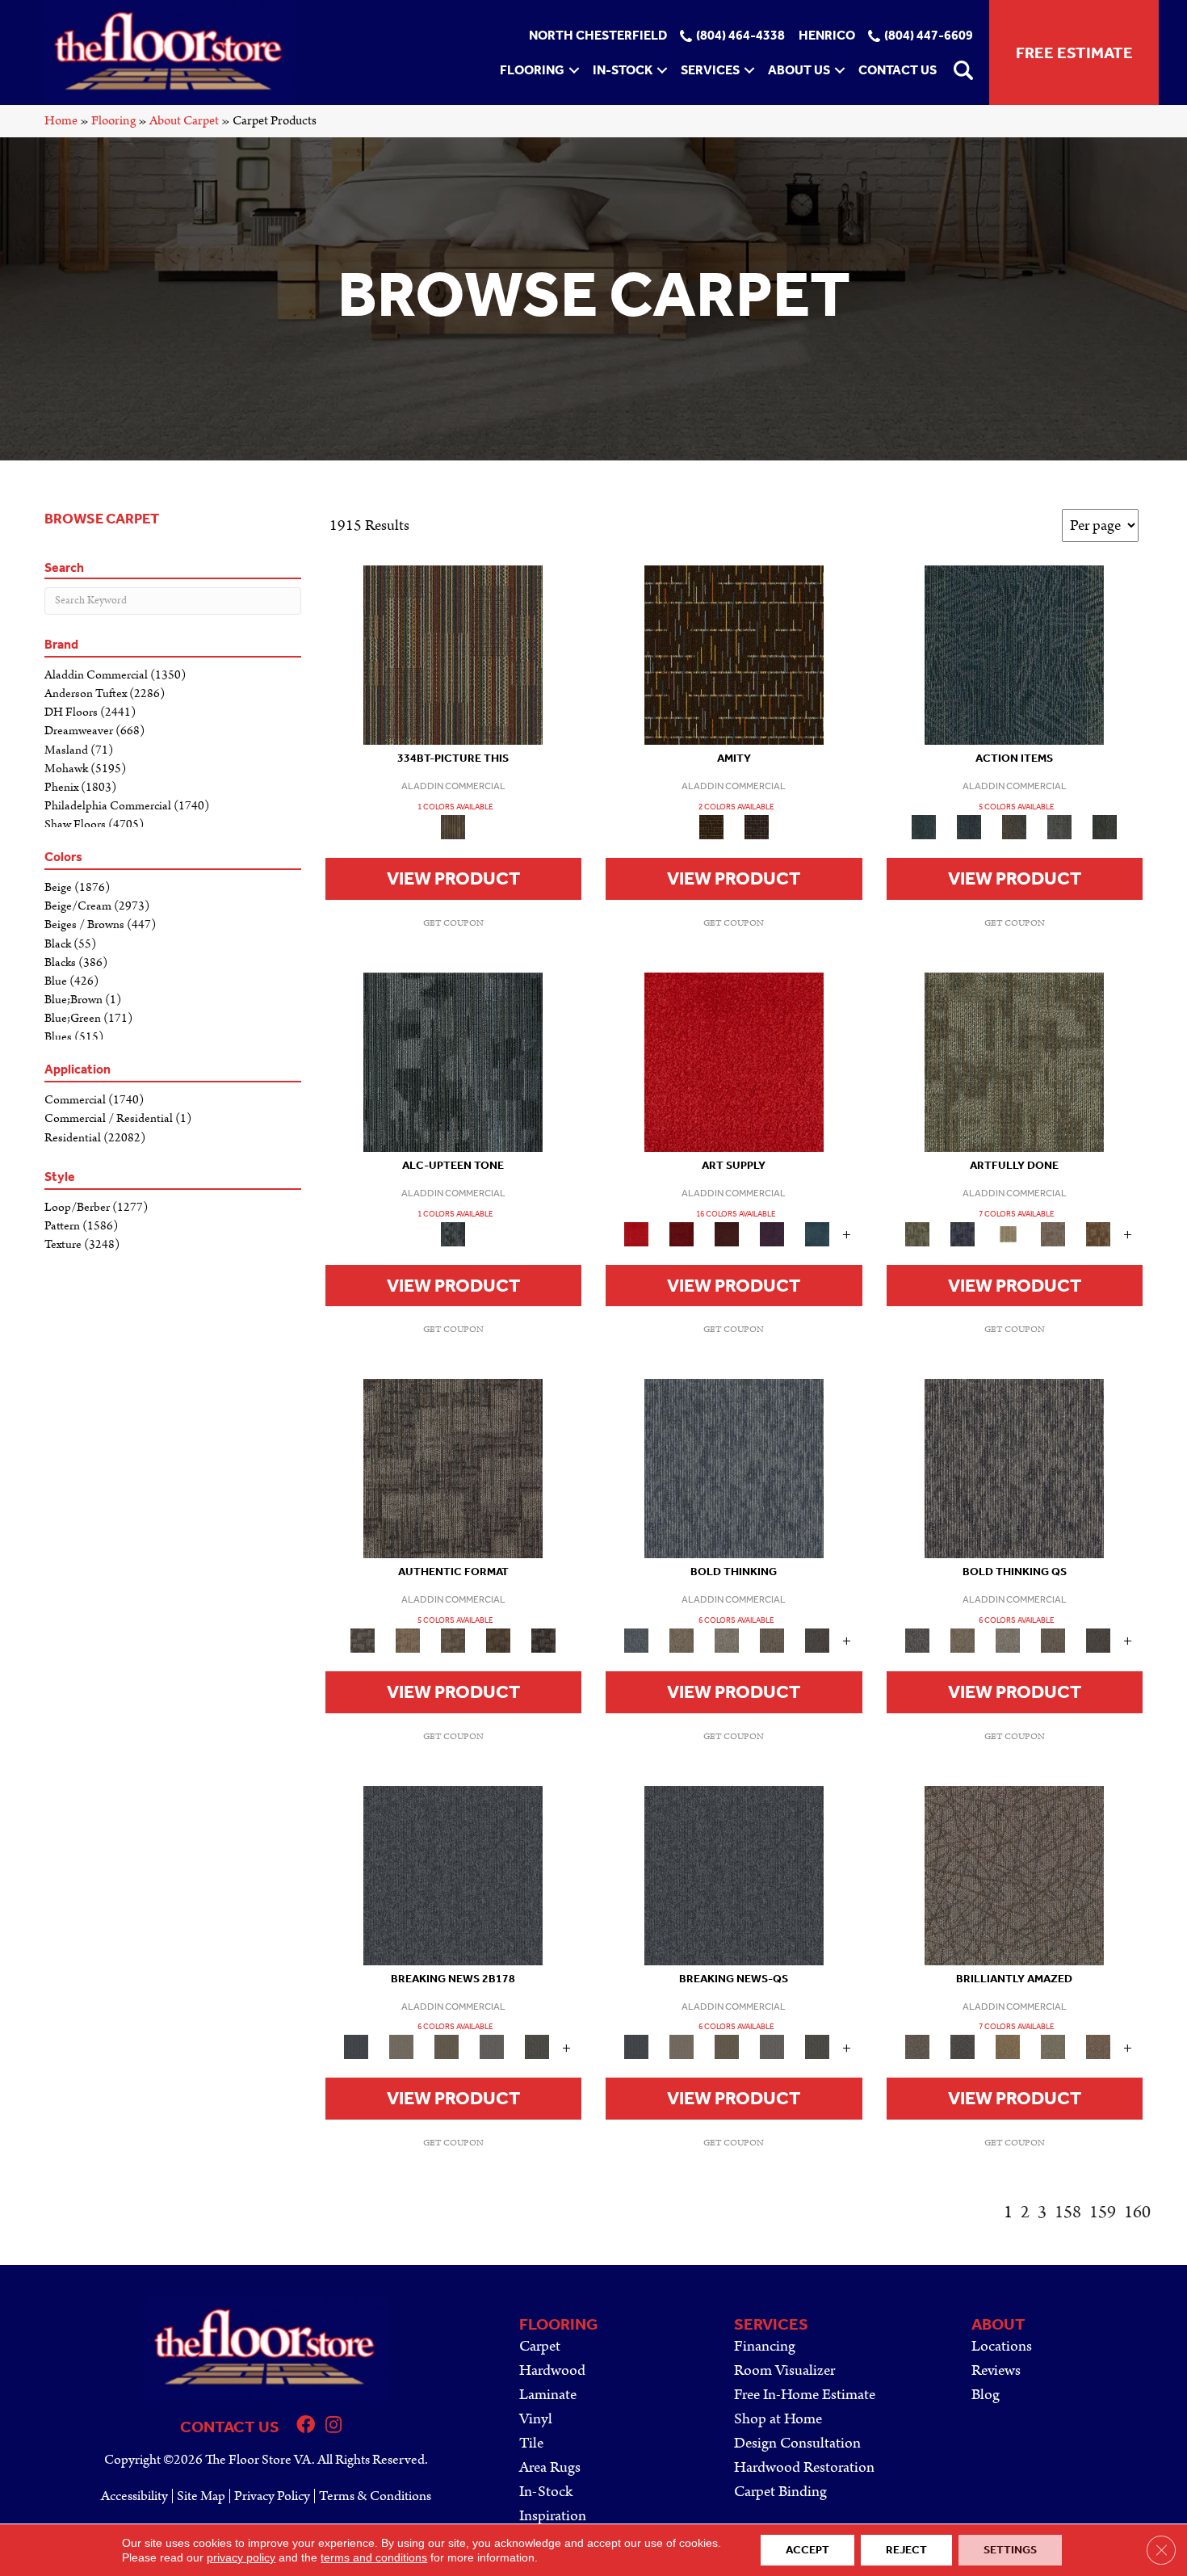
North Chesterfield (598, 36)
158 (1068, 2213)
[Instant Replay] (492, 2047)
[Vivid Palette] (1098, 1233)
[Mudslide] (453, 655)
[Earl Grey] (1059, 827)
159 (1103, 2213)
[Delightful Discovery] (1014, 1061)
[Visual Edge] (453, 1468)
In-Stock (623, 70)
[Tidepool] (1014, 655)
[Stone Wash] (817, 1233)
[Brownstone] (1014, 827)
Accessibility (134, 2496)
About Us (799, 70)
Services (710, 70)
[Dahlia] (682, 1233)
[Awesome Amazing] (1053, 1233)
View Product (453, 878)
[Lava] (727, 1640)
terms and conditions (374, 2557)
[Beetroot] (727, 1233)
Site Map (201, 2496)
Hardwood (552, 2370)
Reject (906, 2550)
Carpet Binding (780, 2492)
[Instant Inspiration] (1098, 2047)
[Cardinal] (734, 1061)
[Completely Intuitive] (1008, 2047)
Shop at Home (778, 2419)
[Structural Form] (543, 1640)
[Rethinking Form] (498, 1640)
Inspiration (553, 2516)
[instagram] (333, 2427)
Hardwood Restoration (804, 2467)
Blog (986, 2395)
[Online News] (453, 1874)
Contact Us (898, 70)
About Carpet (184, 121)
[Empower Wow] (1053, 2047)
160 (1137, 2213)
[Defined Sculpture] (408, 1640)
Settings (1010, 2550)
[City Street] (1105, 827)
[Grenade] (682, 1640)
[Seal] (817, 1640)
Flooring (532, 70)
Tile (531, 2443)
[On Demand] (537, 2047)
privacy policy (241, 2557)
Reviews (996, 2370)
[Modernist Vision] (1008, 1233)
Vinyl (536, 2419)
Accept (807, 2550)
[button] (574, 70)
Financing (765, 2346)
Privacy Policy (272, 2496)
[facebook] (306, 2427)
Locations (1002, 2346)
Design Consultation (797, 2443)
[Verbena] (772, 1233)
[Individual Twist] (453, 1640)
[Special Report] (447, 2047)
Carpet (540, 2346)
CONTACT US (230, 2427)
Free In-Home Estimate (805, 2395)
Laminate (548, 2395)
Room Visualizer (784, 2370)
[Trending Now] (401, 2047)
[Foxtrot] (453, 1061)
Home (61, 121)
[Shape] (734, 1468)
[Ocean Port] (969, 827)
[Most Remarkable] (963, 1233)
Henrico (827, 36)
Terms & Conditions (375, 2496)
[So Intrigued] (1014, 1874)
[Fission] (772, 1640)
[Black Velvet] (757, 827)
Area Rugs (550, 2467)
